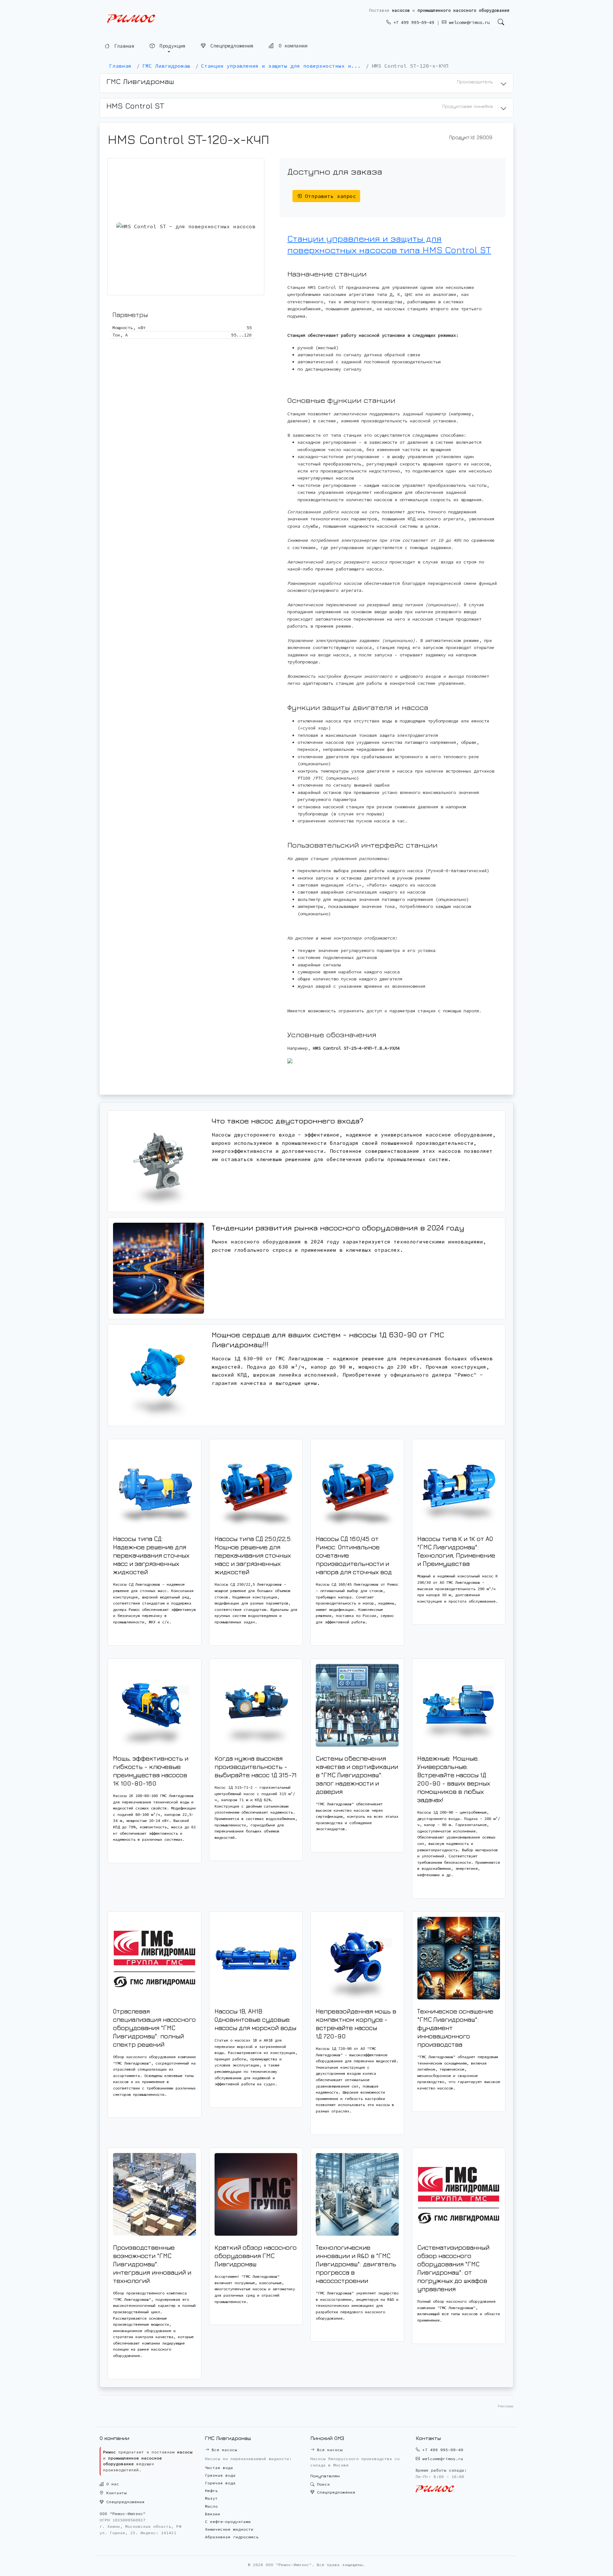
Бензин (213, 2514)
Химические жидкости (229, 2529)
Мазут (211, 2498)
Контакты (115, 2493)
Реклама (506, 2406)
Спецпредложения (231, 45)
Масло (211, 2506)
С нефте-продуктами (228, 2522)
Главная (123, 46)
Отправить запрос (329, 196)
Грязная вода (220, 2475)
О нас (111, 2484)
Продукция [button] (171, 45)
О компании (292, 45)
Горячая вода (220, 2483)
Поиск (322, 2484)
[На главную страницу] (131, 19)
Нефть (211, 2491)
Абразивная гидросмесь (232, 2537)
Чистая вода (219, 2468)
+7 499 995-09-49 (412, 22)
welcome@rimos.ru (468, 22)
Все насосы (223, 2450)
